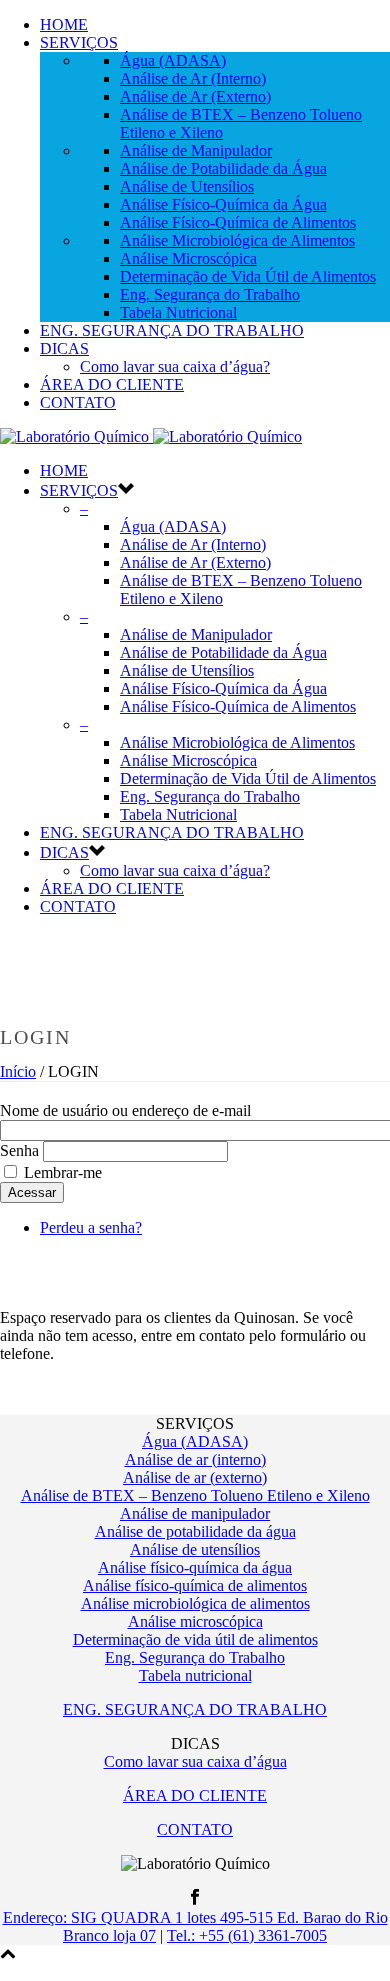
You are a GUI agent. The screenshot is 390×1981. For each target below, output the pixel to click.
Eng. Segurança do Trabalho (210, 294)
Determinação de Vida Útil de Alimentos (248, 276)
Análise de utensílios (195, 1549)
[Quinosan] (151, 436)
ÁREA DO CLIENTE (112, 384)
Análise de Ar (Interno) (193, 78)
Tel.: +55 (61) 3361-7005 (247, 1935)
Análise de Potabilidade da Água (223, 168)
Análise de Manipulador (196, 150)
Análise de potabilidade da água (195, 1531)
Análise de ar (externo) (195, 1477)
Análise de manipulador (195, 1513)
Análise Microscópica (188, 258)
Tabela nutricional (195, 1675)
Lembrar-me (63, 1172)
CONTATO (78, 402)
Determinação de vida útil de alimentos (195, 1639)
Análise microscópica (195, 1621)
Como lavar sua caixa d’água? (175, 366)
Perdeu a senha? (91, 1227)
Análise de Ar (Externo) (195, 96)
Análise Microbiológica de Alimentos (237, 240)
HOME (64, 24)
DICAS (64, 348)
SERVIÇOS (79, 42)
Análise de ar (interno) (195, 1459)
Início (18, 1071)
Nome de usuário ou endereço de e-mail (125, 1110)
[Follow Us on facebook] (195, 1899)
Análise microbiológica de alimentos (195, 1603)
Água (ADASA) (173, 60)
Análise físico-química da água (195, 1567)
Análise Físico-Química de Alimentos (238, 222)
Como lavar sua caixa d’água (195, 1761)
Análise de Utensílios (187, 186)
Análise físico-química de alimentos (195, 1585)
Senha (19, 1150)
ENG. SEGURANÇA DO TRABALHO (172, 330)
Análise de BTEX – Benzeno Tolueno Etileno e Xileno (195, 1495)
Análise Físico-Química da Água (223, 204)
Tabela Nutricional (178, 312)
